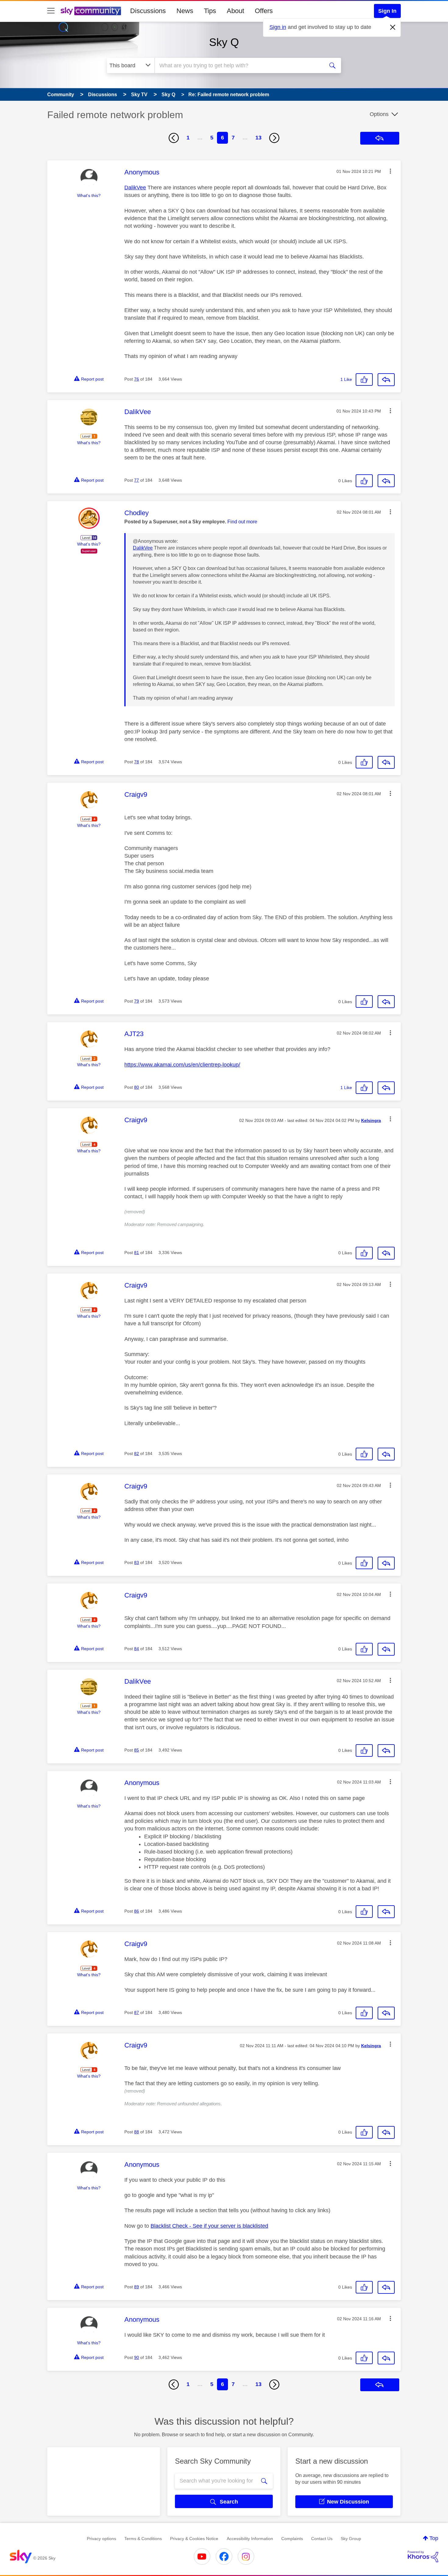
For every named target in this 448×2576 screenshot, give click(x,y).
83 (137, 1562)
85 (137, 1750)
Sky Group (351, 2539)
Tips (210, 11)
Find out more (242, 522)
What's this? (89, 195)
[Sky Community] (91, 11)
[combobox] (239, 65)
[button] (390, 171)
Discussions (148, 11)
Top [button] (434, 2538)
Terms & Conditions (143, 2539)
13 (258, 138)
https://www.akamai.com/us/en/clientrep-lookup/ (182, 1065)
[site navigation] (51, 11)
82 (137, 1453)
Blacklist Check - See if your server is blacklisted (209, 2226)
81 (137, 1253)
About (235, 11)
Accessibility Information (250, 2539)
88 (137, 2132)
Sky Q (224, 42)
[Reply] (386, 380)
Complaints (292, 2539)
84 (137, 1649)
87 (137, 2012)
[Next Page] (274, 138)
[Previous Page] (174, 138)
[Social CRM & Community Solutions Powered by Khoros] (423, 2557)
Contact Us (322, 2539)
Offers (264, 11)
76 (137, 379)
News (185, 11)
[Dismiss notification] (393, 27)
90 (137, 2357)
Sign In (387, 11)
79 (137, 1001)
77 (137, 480)
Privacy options (101, 2539)
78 (137, 762)
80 (137, 1087)
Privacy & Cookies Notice (194, 2539)
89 (137, 2287)
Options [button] (379, 114)
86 (137, 1911)
